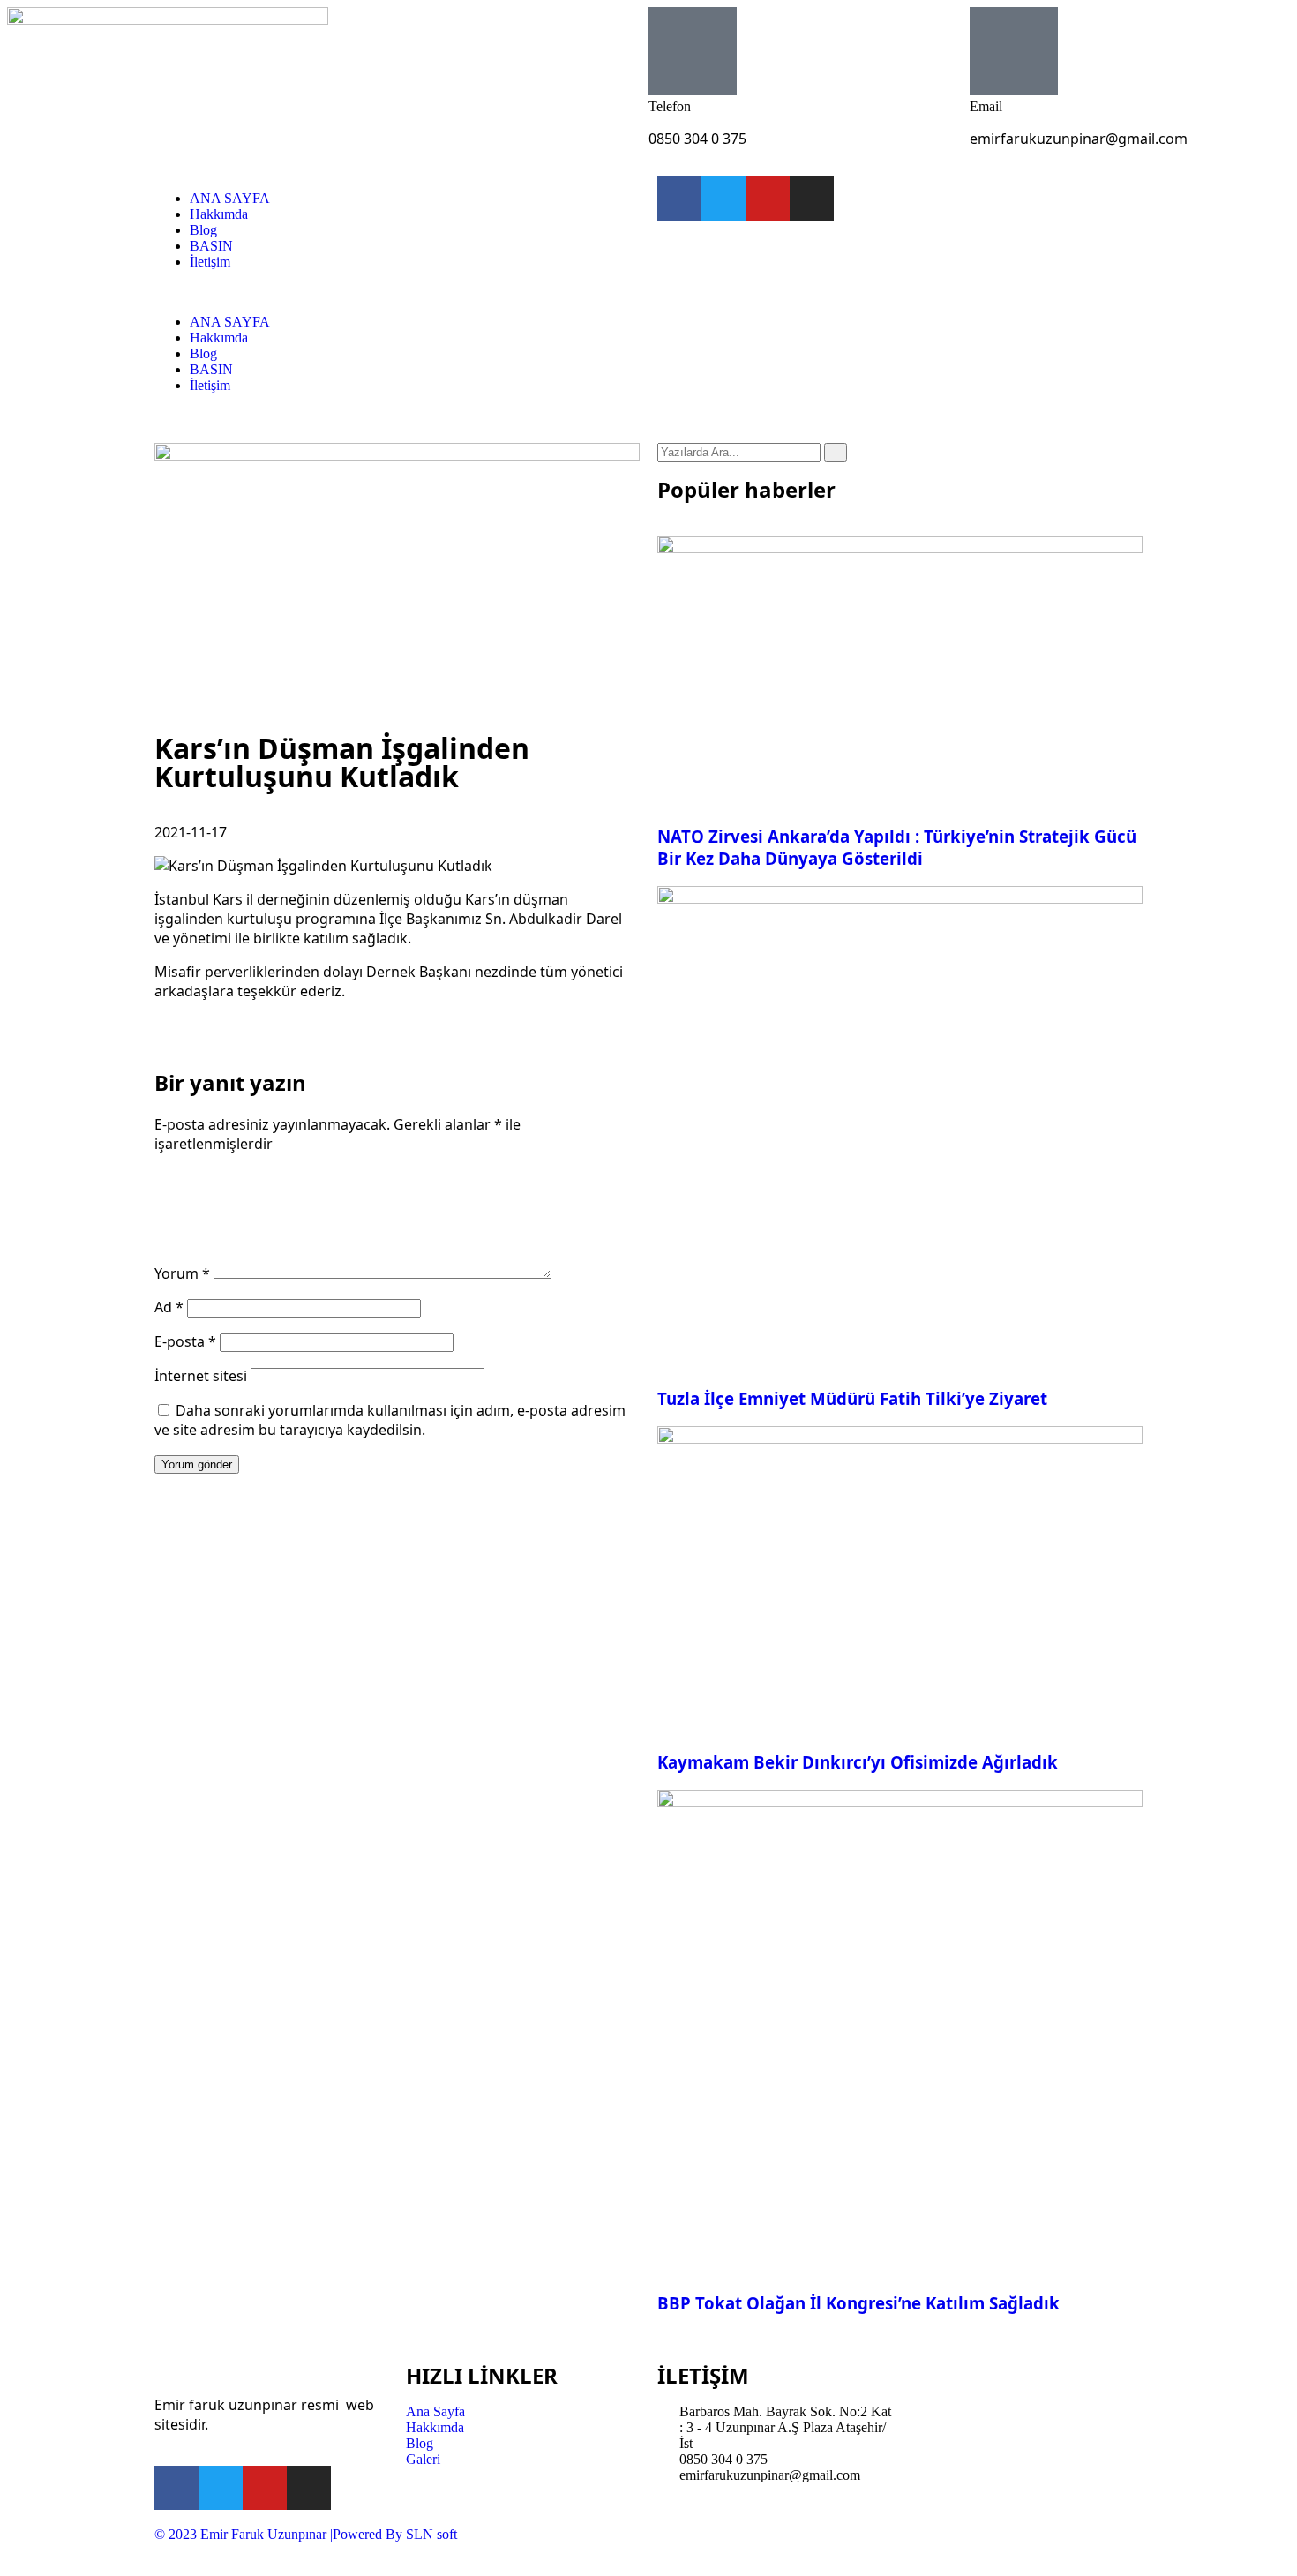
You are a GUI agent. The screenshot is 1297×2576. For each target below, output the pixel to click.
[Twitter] (723, 199)
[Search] (836, 452)
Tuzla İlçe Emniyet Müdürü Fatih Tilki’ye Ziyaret (852, 1398)
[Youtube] (768, 199)
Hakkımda (219, 214)
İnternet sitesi (201, 1376)
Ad (169, 1307)
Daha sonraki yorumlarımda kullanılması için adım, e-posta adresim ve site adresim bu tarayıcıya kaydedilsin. (390, 1420)
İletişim (210, 262)
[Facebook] (679, 199)
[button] (397, 292)
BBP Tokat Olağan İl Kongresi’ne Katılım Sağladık (858, 2303)
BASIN (211, 246)
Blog (203, 230)
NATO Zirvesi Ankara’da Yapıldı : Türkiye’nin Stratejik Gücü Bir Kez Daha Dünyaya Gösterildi (897, 847)
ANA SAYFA (230, 198)
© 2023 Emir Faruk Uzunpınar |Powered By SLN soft (306, 2534)
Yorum (182, 1273)
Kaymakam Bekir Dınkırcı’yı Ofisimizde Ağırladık (858, 1762)
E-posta (185, 1341)
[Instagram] (812, 199)
